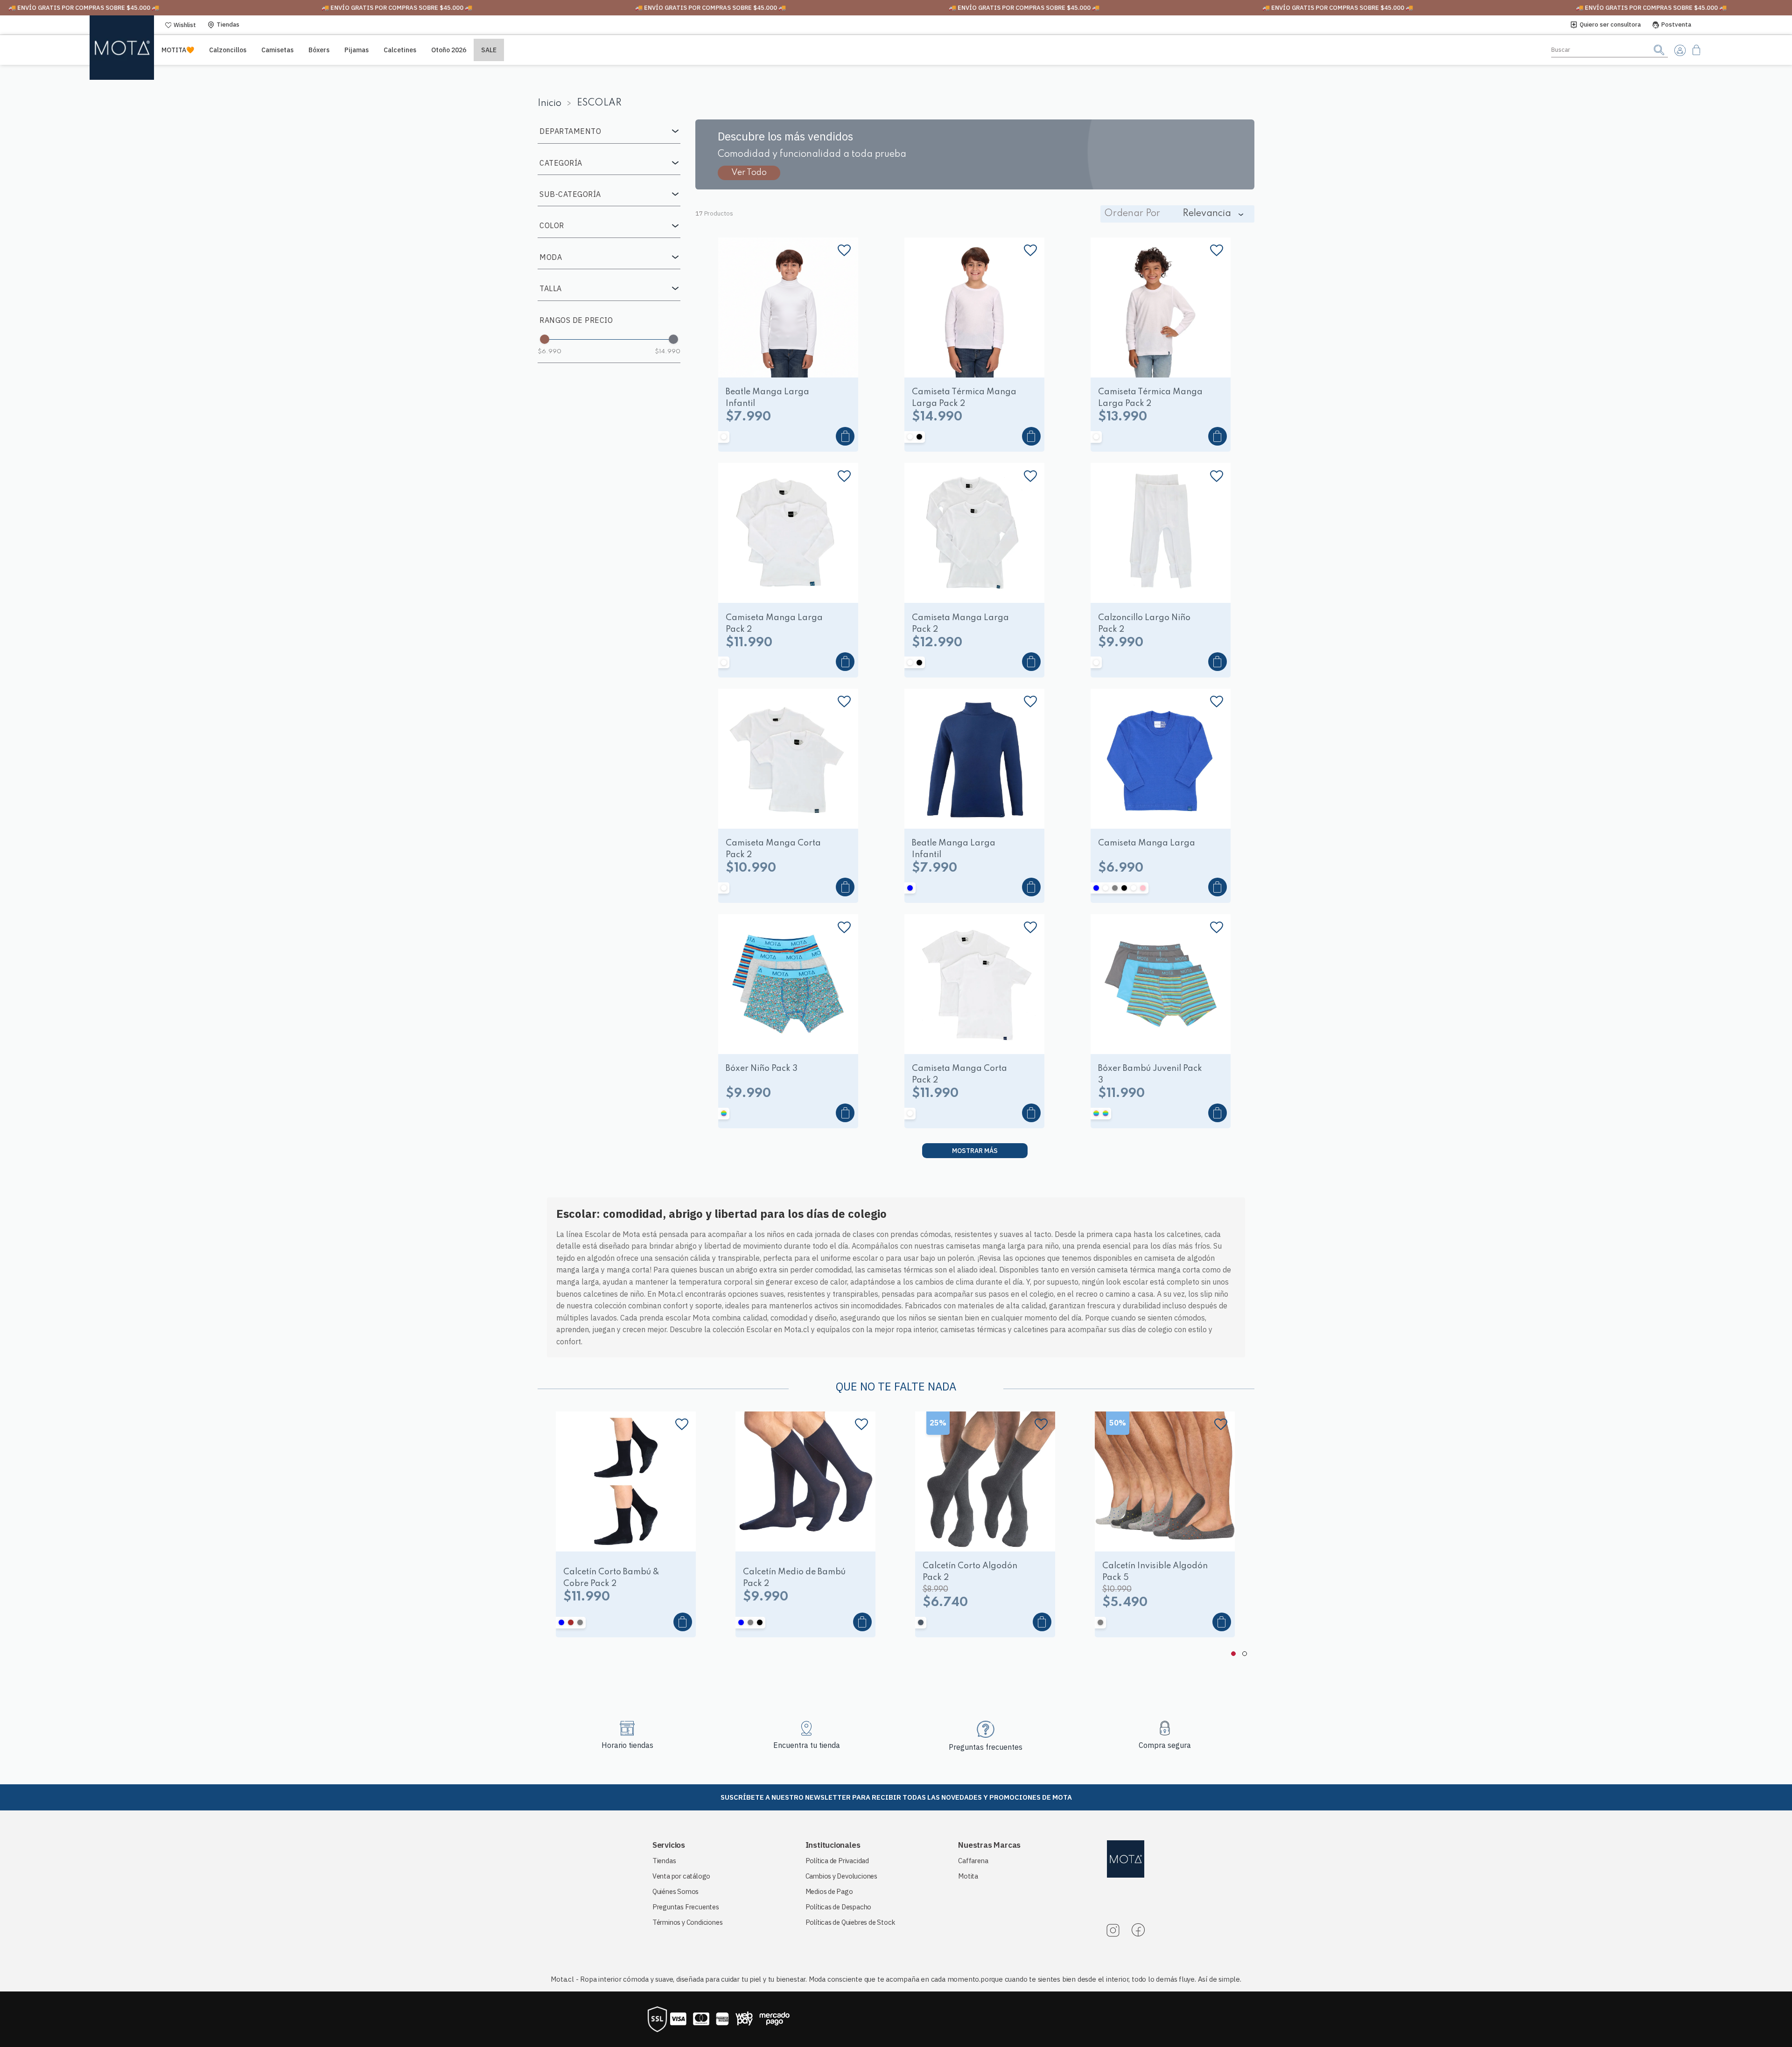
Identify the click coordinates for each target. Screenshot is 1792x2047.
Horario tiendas (627, 1745)
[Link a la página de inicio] (552, 104)
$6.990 (549, 352)
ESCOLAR (599, 103)
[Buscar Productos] (1659, 50)
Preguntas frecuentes (986, 1747)
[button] (609, 131)
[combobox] (1610, 50)
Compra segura (1165, 1745)
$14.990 (668, 352)
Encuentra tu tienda (807, 1745)
